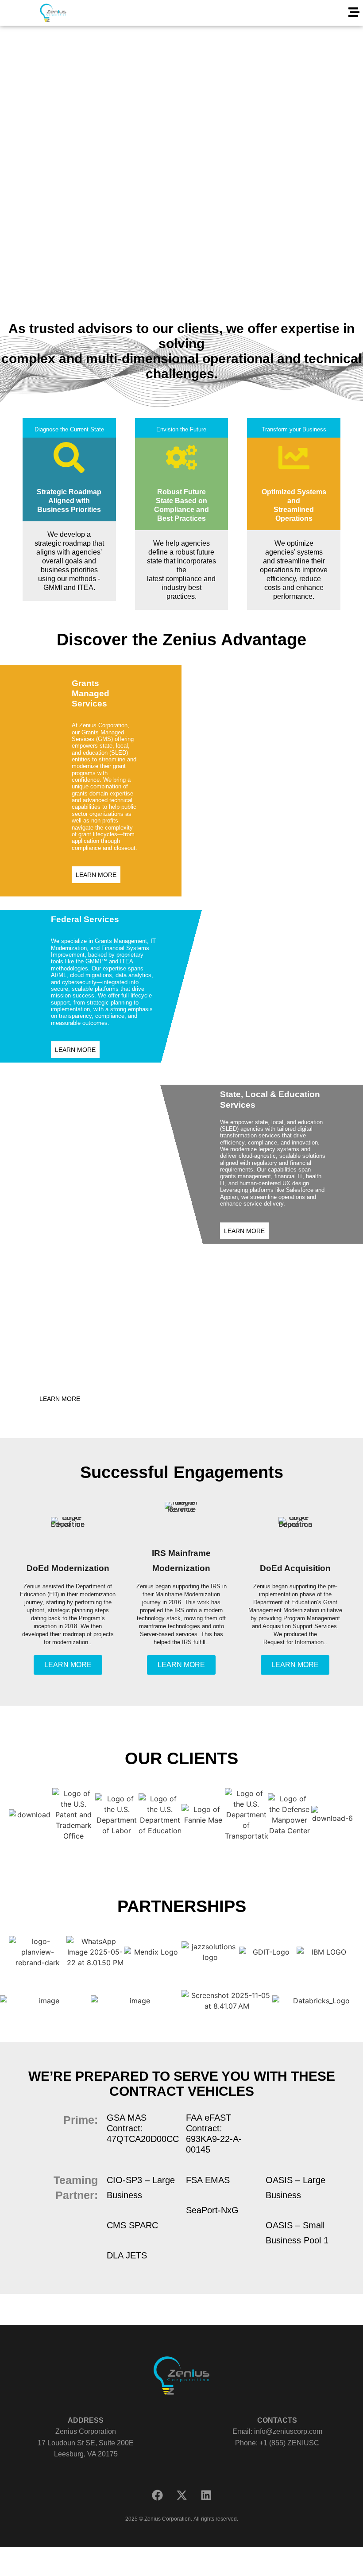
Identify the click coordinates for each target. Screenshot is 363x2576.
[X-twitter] (181, 2495)
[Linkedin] (206, 2495)
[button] (354, 13)
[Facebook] (157, 2495)
